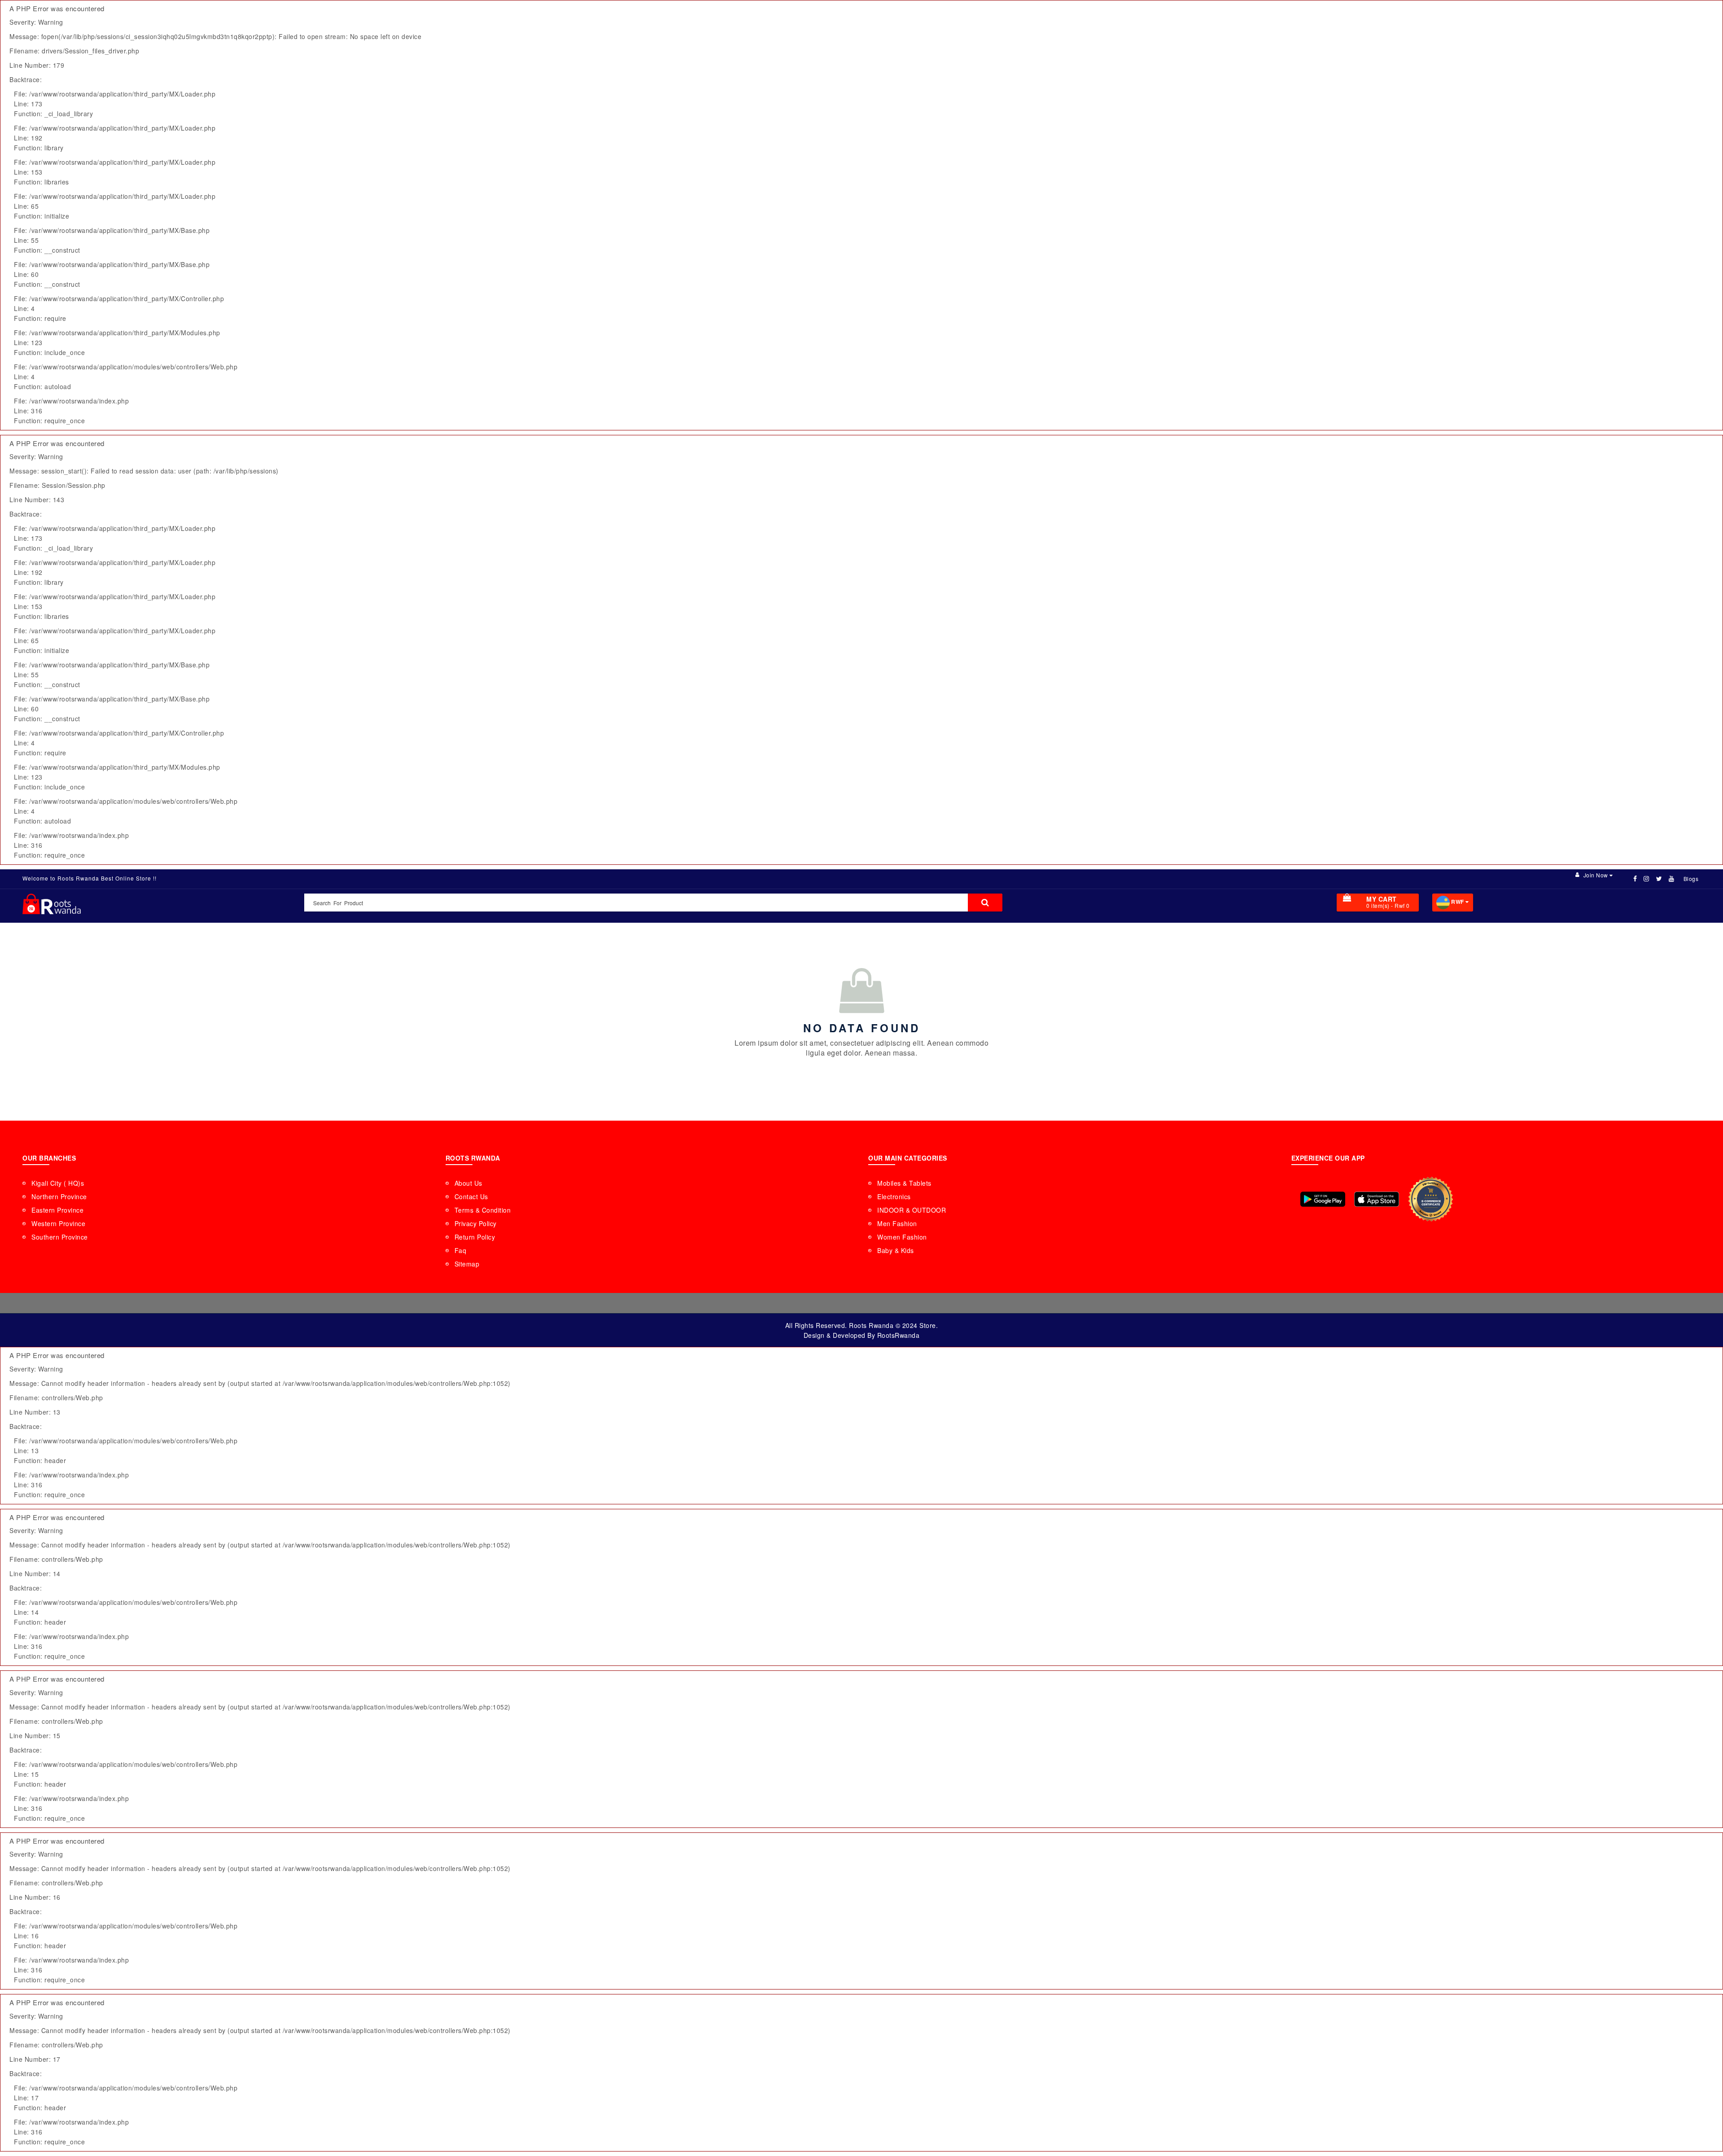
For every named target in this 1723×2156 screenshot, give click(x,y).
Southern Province (60, 1237)
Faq (461, 1250)
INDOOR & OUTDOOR (912, 1210)
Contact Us (471, 1196)
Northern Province (59, 1196)
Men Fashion (897, 1223)
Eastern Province (57, 1210)
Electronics (894, 1196)
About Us (468, 1183)
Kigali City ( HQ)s (58, 1183)
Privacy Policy (476, 1223)
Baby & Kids (896, 1250)
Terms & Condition (483, 1210)
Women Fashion (902, 1237)
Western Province (58, 1223)
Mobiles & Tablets (904, 1183)
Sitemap (467, 1264)
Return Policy (475, 1237)
